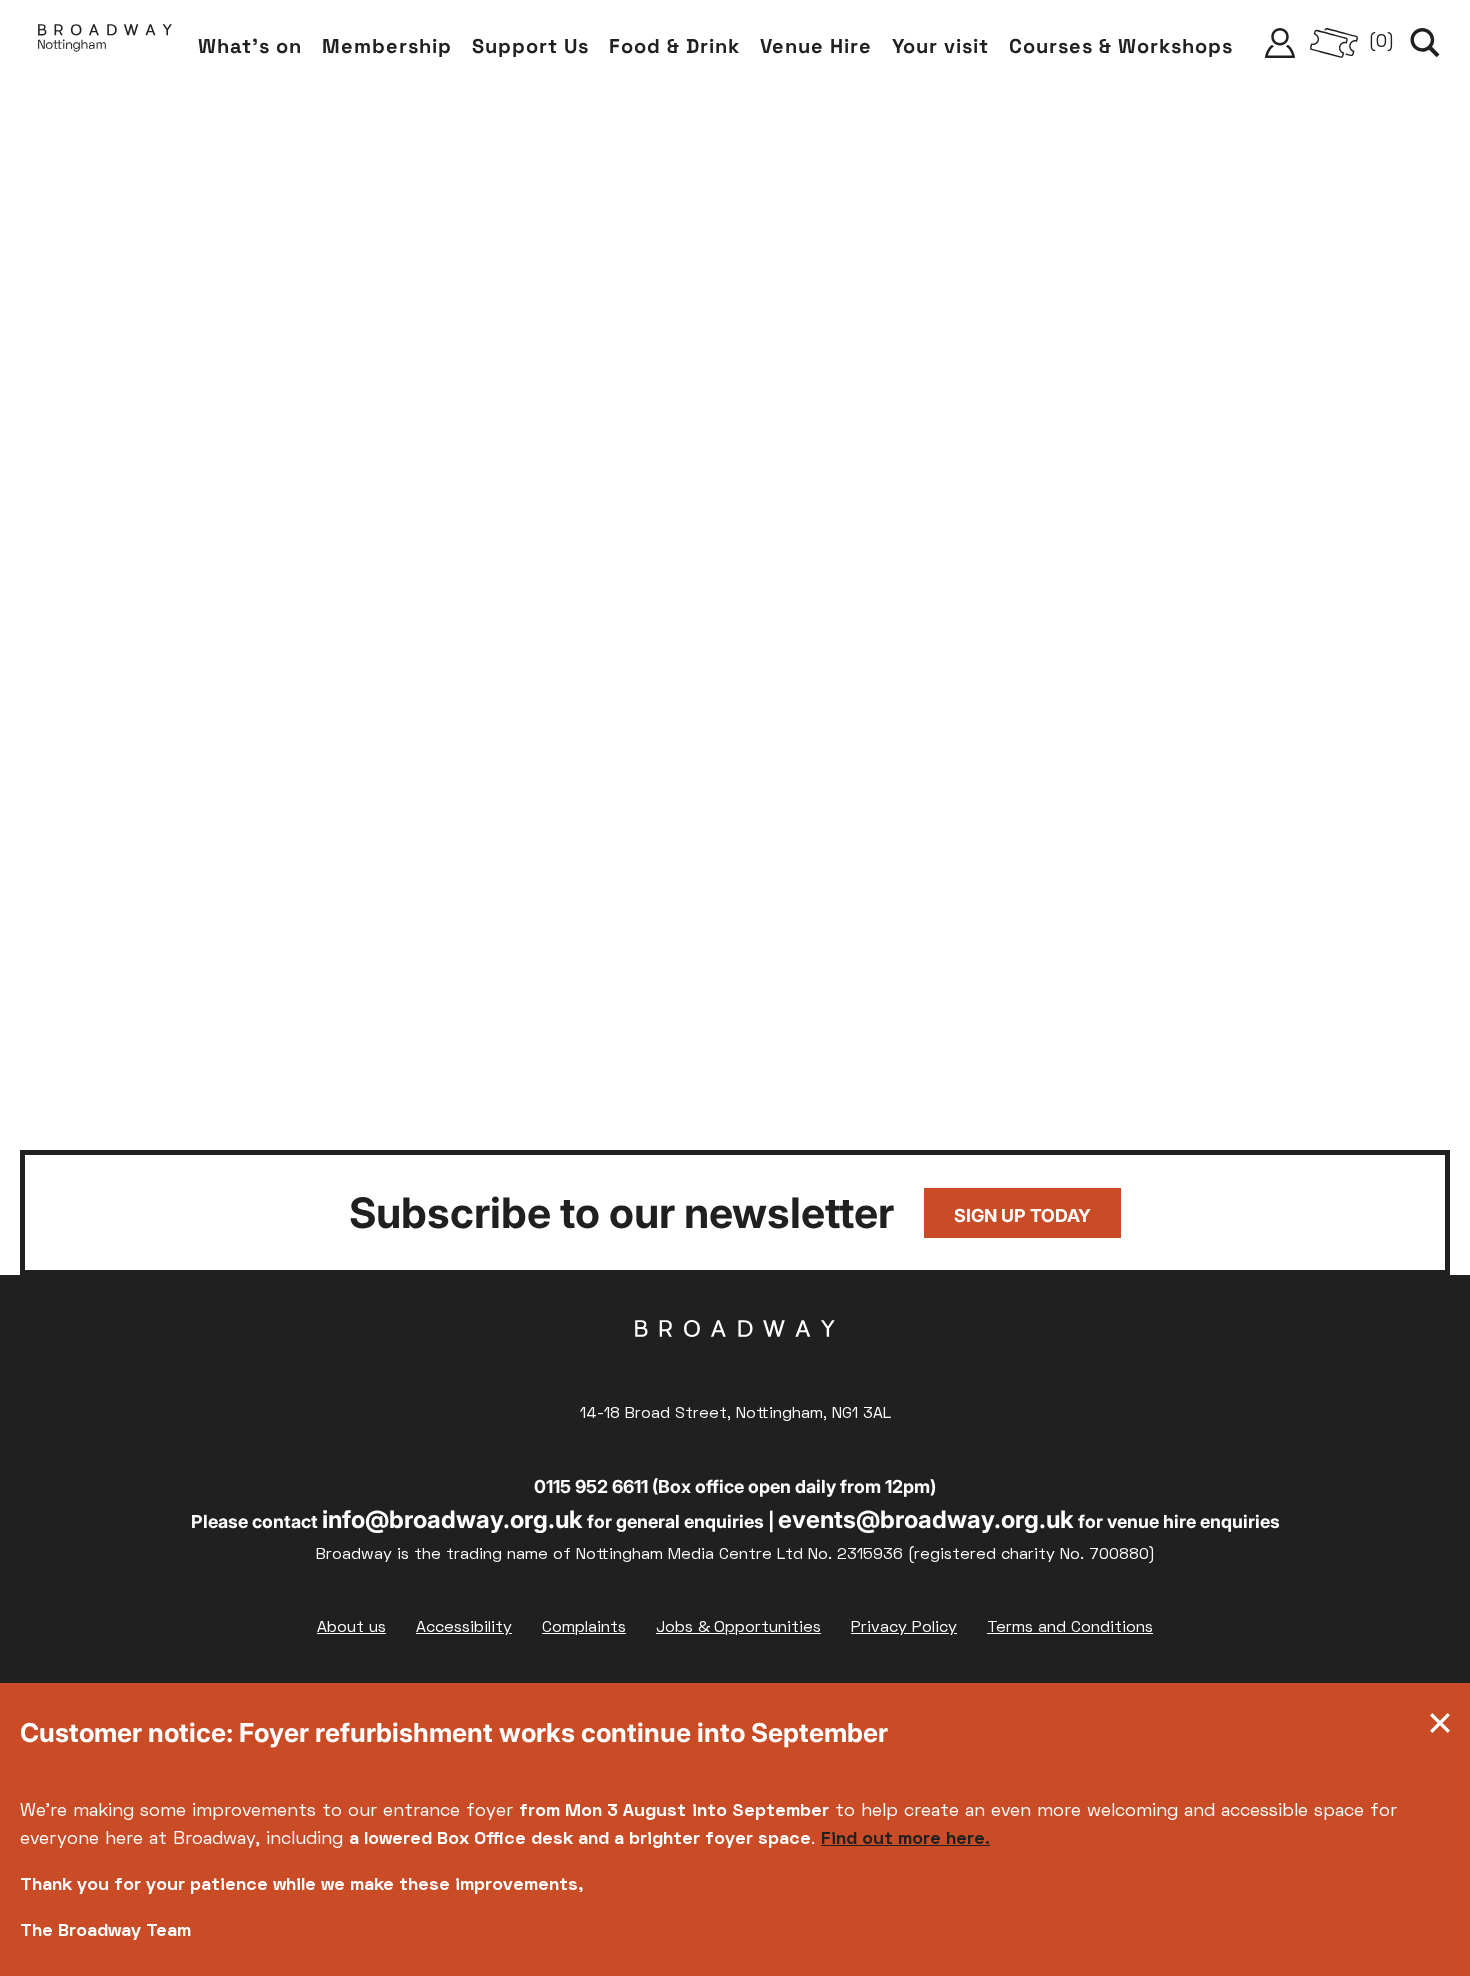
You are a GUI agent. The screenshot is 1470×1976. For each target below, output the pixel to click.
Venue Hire (816, 46)
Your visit (940, 46)
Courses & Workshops (1121, 46)
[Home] (105, 43)
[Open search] (1425, 43)
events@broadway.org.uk (926, 1519)
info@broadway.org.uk (452, 1519)
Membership (387, 46)
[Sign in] (1280, 43)
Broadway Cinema (735, 1360)
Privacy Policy (904, 1628)
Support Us (530, 46)
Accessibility (464, 1628)
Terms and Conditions (1070, 1628)
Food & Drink (674, 46)
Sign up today (1022, 1215)
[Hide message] (1440, 1728)
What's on (250, 46)
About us (351, 1628)
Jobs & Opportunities (738, 1628)
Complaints (584, 1628)
